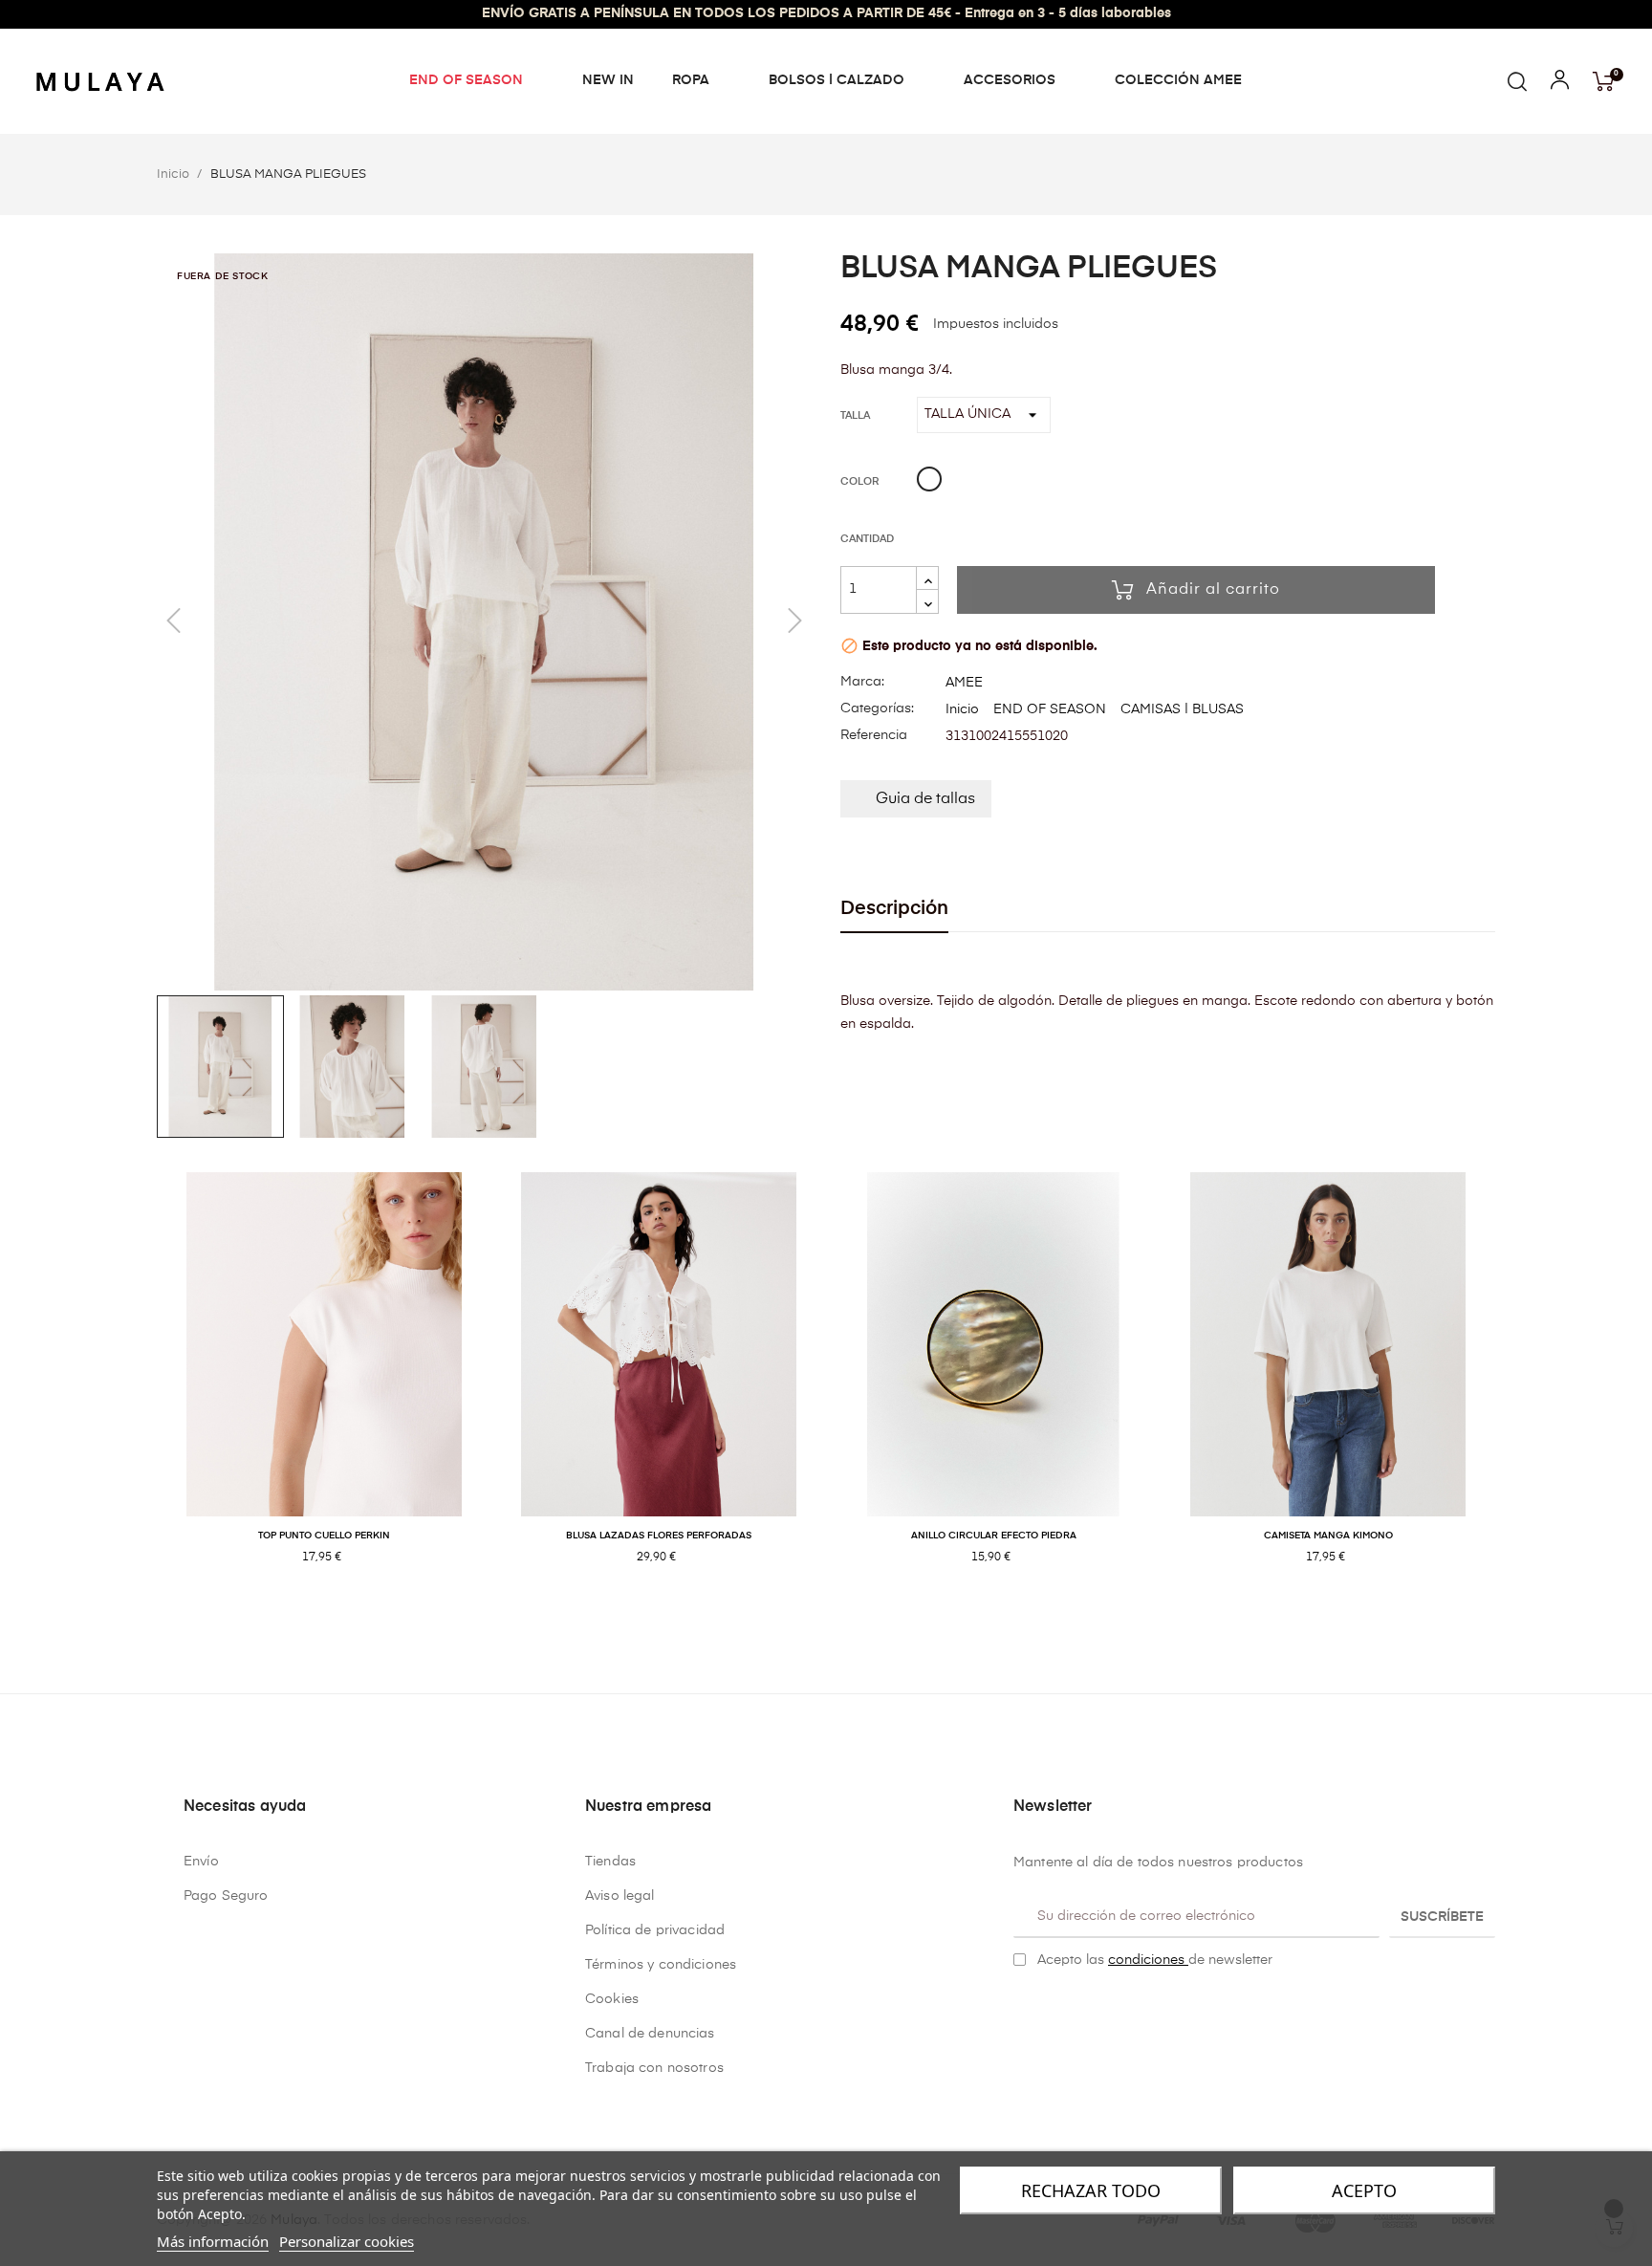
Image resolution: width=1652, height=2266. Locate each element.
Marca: (862, 682)
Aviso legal (620, 1896)
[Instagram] (1051, 2008)
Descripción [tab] (894, 909)
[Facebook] (1021, 2008)
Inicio (962, 709)
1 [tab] (816, 1620)
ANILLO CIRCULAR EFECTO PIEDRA (994, 1536)
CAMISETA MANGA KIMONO (1328, 1536)
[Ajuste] (1560, 84)
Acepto (1364, 2190)
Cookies (612, 1999)
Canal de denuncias (650, 2034)
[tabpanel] (324, 1389)
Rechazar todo (1091, 2190)
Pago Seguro (226, 1896)
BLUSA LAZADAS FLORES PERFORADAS (659, 1536)
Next (1510, 1389)
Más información (213, 2241)
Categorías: (877, 708)
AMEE (964, 683)
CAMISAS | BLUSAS (1182, 709)
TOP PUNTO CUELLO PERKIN (324, 1536)
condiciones (1148, 1960)
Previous (142, 1389)
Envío (201, 1862)
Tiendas (610, 1862)
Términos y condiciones (661, 1965)
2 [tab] (836, 1620)
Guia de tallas (925, 799)
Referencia (874, 735)
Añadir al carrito (1213, 590)
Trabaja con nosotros (654, 2068)
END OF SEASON (1050, 709)
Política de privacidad (655, 1930)
